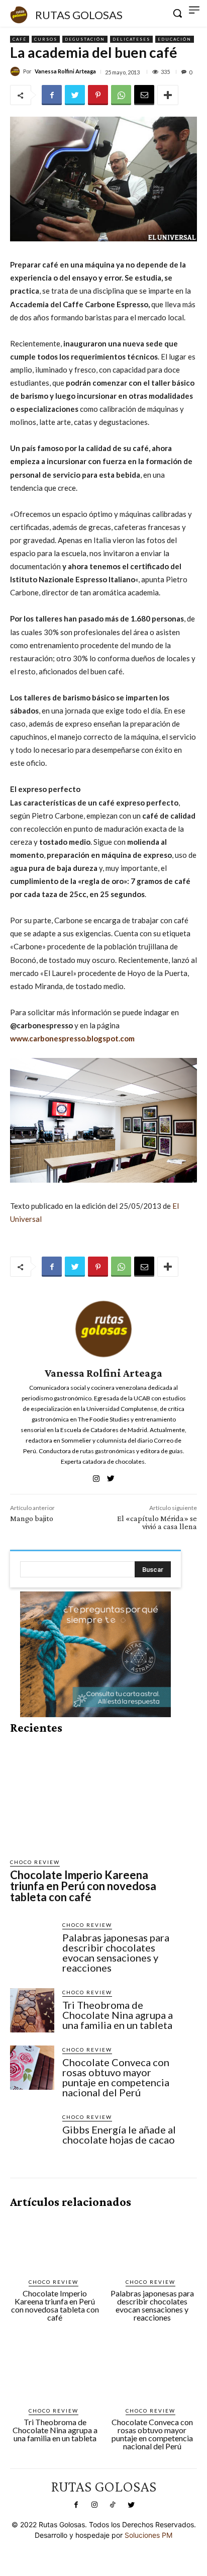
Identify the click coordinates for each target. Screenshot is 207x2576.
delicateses (131, 39)
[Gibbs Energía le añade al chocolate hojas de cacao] (32, 2135)
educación (175, 39)
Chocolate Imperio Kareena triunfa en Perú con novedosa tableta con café (83, 1886)
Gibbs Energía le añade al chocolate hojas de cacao (119, 2135)
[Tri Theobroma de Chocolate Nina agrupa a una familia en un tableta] (32, 2010)
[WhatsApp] (121, 95)
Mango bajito (32, 1518)
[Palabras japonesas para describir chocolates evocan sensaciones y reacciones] (32, 1943)
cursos (46, 39)
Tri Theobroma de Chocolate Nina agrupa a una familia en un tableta (118, 2015)
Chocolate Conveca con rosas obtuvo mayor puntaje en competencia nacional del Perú (116, 2077)
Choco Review (35, 1862)
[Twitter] (75, 95)
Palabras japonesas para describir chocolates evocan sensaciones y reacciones (116, 1952)
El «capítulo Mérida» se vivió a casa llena (157, 1522)
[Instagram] (94, 2505)
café (20, 39)
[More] (168, 95)
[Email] (144, 95)
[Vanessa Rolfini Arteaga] (17, 71)
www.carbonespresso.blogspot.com (72, 1038)
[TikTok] (113, 2505)
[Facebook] (52, 95)
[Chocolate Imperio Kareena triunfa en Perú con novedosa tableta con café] (95, 1796)
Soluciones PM (148, 2535)
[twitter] (111, 1476)
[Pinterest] (98, 95)
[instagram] (96, 1476)
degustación (85, 39)
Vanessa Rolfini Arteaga (65, 71)
